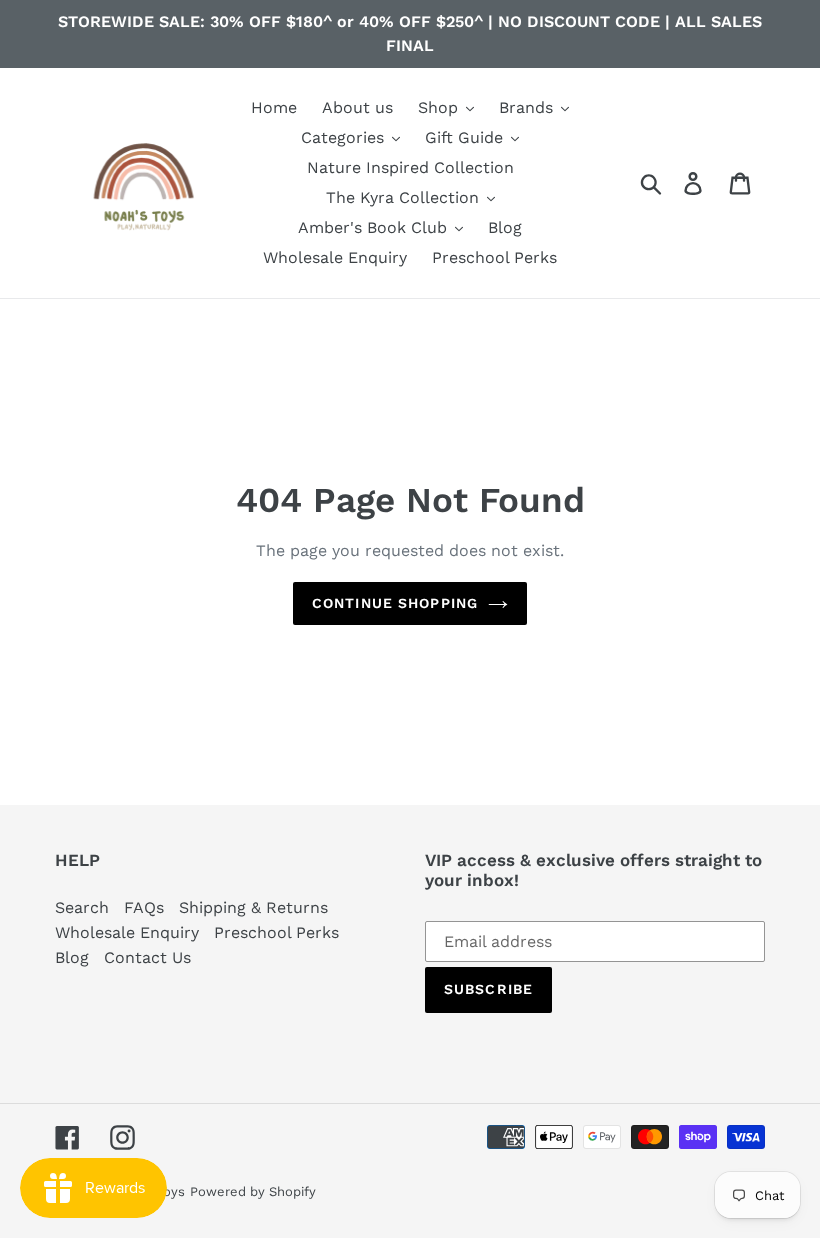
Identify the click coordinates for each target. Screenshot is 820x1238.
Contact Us (147, 957)
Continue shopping (395, 603)
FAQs (144, 907)
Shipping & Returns (253, 907)
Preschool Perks (276, 932)
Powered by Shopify (253, 1191)
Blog (72, 957)
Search (82, 907)
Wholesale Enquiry (127, 932)
